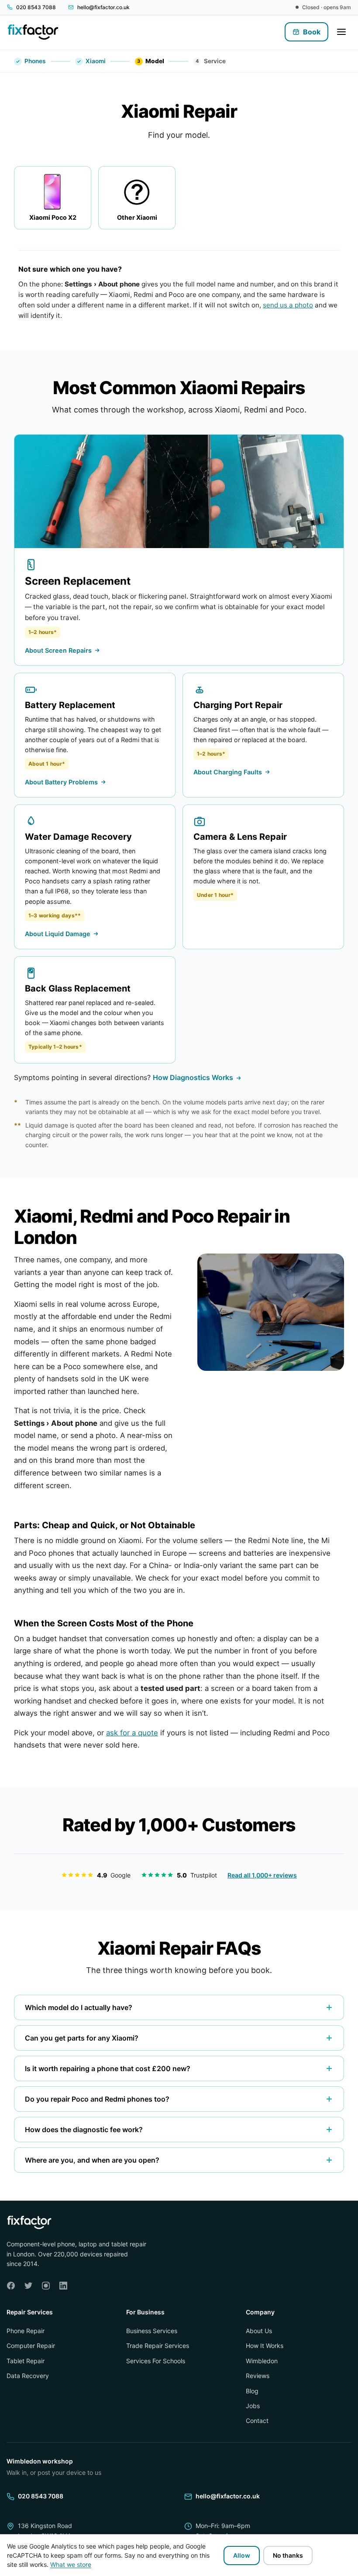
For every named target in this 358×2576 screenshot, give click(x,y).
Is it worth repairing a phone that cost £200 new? (108, 2068)
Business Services (152, 2331)
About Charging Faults (228, 772)
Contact (257, 2421)
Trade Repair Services (158, 2346)
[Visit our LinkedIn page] (63, 2286)
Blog (252, 2391)
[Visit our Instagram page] (46, 2286)
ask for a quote (132, 1733)
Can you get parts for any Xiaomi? (82, 2038)
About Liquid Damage (58, 934)
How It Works (265, 2346)
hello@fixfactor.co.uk (228, 2496)
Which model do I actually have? (79, 2007)
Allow (242, 2555)
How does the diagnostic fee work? (84, 2130)
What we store (71, 2564)
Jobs (253, 2406)
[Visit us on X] (28, 2286)
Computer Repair (31, 2346)
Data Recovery (28, 2376)
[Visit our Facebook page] (11, 2286)
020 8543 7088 (41, 2496)
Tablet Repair (26, 2361)
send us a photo (288, 305)
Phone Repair (26, 2331)
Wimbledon (262, 2361)
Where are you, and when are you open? (92, 2160)
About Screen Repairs (58, 650)
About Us (259, 2331)
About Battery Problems (61, 782)
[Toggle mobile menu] (341, 32)
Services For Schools (156, 2361)
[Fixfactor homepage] (33, 32)
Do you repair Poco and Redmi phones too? (97, 2099)
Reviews (258, 2376)
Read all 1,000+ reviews (262, 1875)
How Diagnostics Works (193, 1077)
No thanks (288, 2555)
